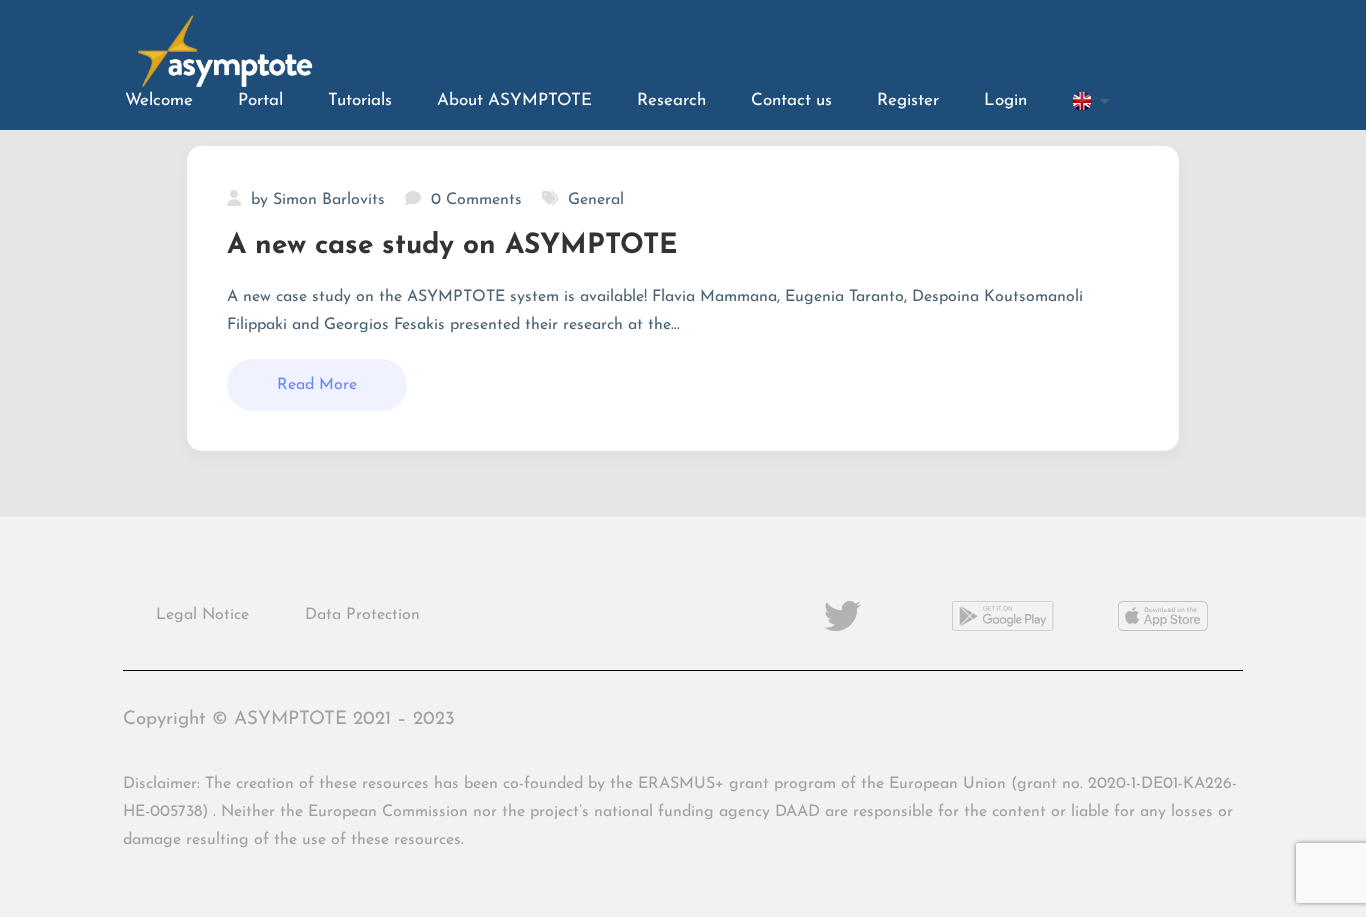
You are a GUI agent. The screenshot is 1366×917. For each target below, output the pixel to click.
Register (908, 100)
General (596, 200)
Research (671, 100)
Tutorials (360, 100)
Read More (317, 385)
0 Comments (476, 200)
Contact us (791, 100)
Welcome (159, 100)
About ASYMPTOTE (514, 100)
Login (1005, 100)
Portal (260, 100)
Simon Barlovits (329, 200)
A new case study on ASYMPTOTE (452, 246)
